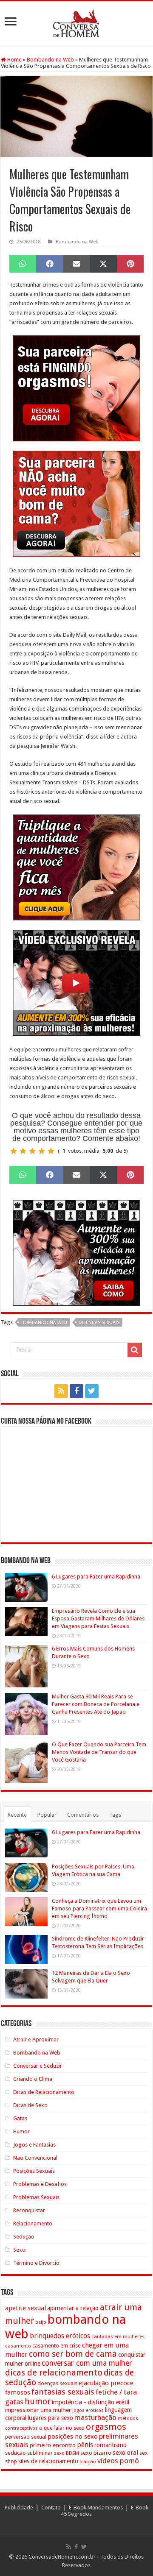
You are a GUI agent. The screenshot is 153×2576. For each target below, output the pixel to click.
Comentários (83, 1815)
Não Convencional (35, 2158)
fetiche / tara (116, 2392)
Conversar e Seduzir (38, 2066)
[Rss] (61, 1391)
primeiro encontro (53, 2445)
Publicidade (19, 2508)
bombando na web (44, 1323)
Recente (17, 1815)
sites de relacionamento (48, 2461)
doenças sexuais (99, 1323)
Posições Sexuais (34, 2171)
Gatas (20, 2118)
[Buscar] (135, 1350)
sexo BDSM (67, 2453)
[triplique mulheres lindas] (76, 867)
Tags (115, 1815)
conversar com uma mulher (87, 2363)
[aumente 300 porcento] (76, 1252)
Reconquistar (29, 2210)
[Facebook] (76, 1391)
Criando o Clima (33, 2079)
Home (14, 60)
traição (88, 2462)
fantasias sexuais (63, 2392)
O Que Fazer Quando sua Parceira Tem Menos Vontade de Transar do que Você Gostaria (99, 1752)
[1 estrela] (14, 1151)
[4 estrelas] (42, 1151)
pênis (85, 2445)
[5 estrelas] (51, 1151)
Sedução (24, 2237)
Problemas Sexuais (36, 2197)
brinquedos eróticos (60, 2336)
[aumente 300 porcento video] (76, 982)
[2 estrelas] (23, 1151)
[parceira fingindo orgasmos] (76, 388)
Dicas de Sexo (30, 2105)
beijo (41, 2322)
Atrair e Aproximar (36, 2039)
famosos (18, 2392)
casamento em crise (57, 2346)
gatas (14, 2402)
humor (38, 2402)
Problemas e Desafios (40, 2184)
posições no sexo (73, 2437)
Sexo (19, 2250)
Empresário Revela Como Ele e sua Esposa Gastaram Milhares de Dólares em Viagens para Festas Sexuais (98, 1618)
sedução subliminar (29, 2453)
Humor (21, 2131)
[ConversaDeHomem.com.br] (76, 22)
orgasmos (106, 2427)
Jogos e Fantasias (34, 2145)
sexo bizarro (96, 2453)
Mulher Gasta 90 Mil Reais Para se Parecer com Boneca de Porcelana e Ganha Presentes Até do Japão (96, 1704)
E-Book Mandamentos (96, 2508)
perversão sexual (26, 2437)
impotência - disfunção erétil (91, 2402)
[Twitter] (92, 1391)
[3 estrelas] (32, 1151)
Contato (51, 2508)
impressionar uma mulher (38, 2410)
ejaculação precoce (106, 2383)
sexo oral (125, 2453)
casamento (18, 2346)
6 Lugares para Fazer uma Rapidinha (96, 1577)
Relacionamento (33, 2223)
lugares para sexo (50, 2418)
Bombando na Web (50, 60)
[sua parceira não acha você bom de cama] (76, 503)
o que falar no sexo (62, 2428)
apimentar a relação (73, 2308)
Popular (47, 1815)
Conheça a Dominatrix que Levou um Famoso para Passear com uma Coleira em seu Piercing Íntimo (99, 1908)
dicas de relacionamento (54, 2372)
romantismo (110, 2445)
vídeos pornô (118, 2461)
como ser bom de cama (73, 2354)
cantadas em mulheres (118, 2336)
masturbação (95, 2417)
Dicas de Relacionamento (44, 2092)
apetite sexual (25, 2308)
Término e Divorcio (36, 2263)
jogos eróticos (88, 2410)
